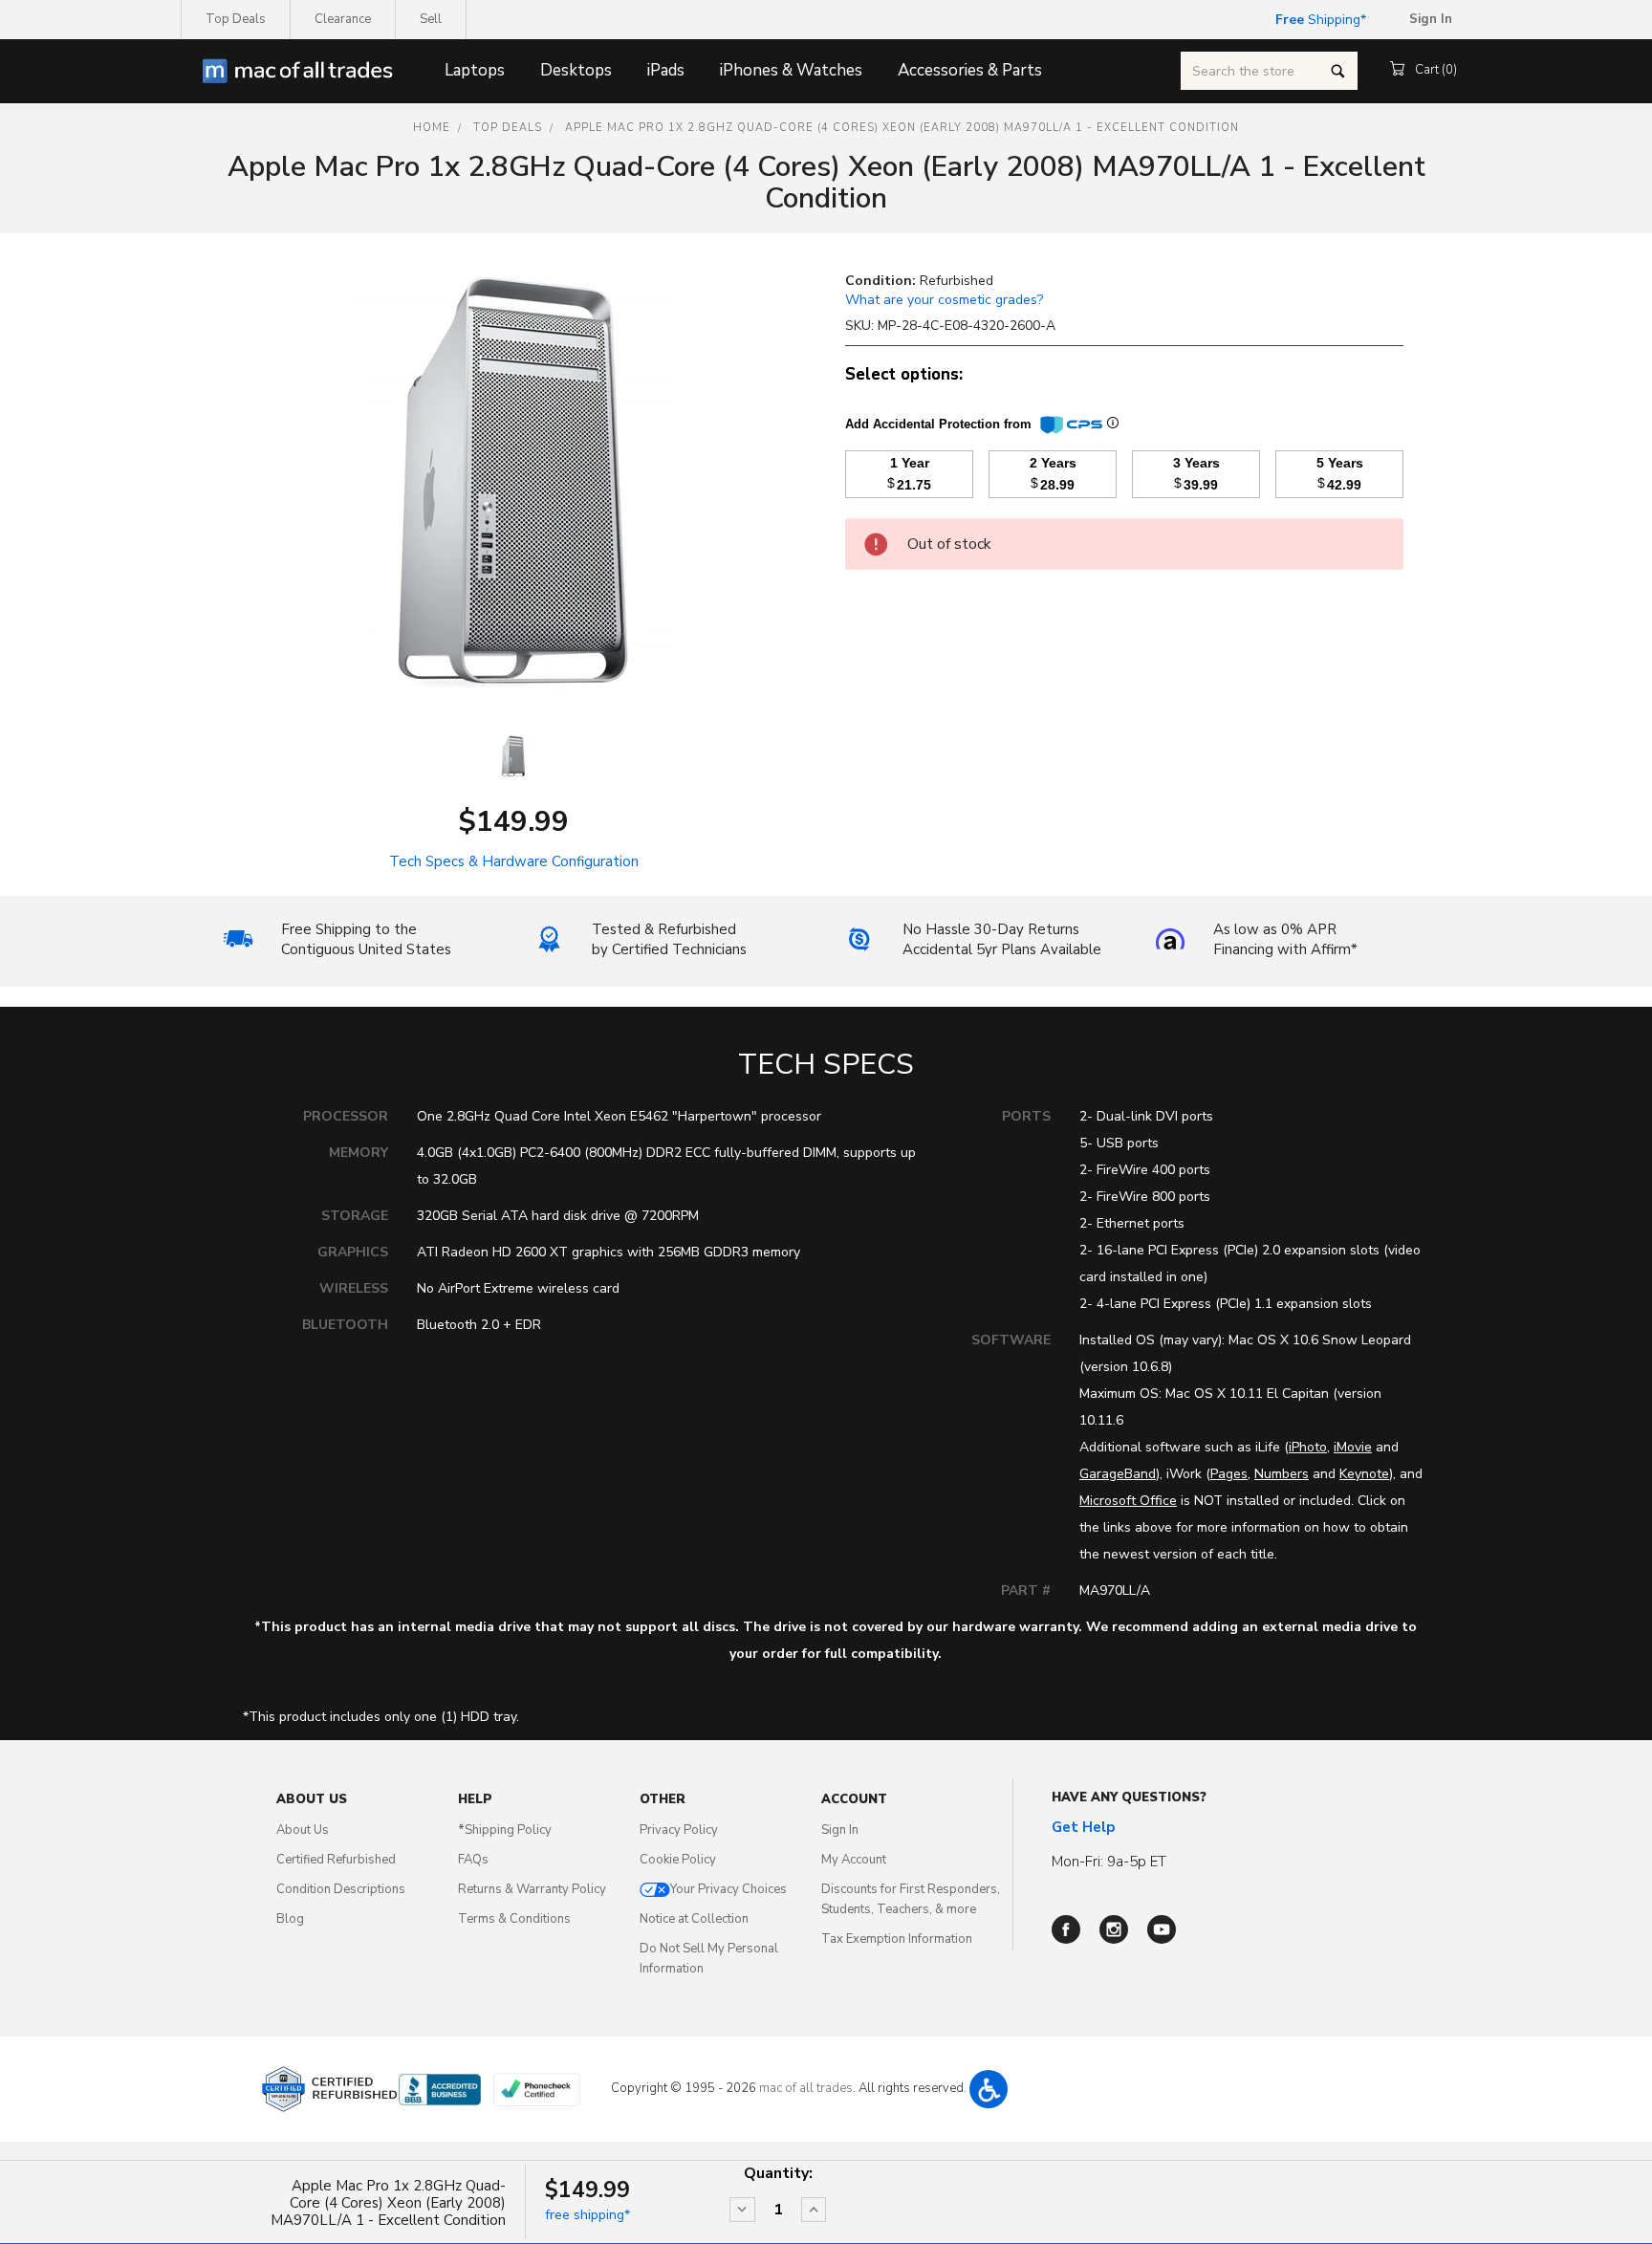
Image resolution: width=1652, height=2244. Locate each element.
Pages (1229, 1474)
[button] (989, 2089)
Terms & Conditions (514, 1919)
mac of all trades (806, 2088)
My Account (854, 1860)
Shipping (1318, 20)
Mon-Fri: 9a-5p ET (1109, 1862)
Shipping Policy (505, 1830)
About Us (303, 1830)
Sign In (840, 1830)
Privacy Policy (679, 1830)
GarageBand (1118, 1474)
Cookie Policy (678, 1860)
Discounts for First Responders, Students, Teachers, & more (911, 1899)
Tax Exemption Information (897, 1939)
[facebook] (1066, 1929)
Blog (290, 1919)
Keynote (1364, 1474)
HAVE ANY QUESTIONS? (1129, 1797)
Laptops (475, 70)
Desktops (576, 70)
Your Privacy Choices (728, 1889)
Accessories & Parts (970, 70)
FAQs (473, 1860)
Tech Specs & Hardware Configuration (514, 861)
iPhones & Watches (791, 70)
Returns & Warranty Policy (532, 1889)
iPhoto (1308, 1447)
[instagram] (1114, 1929)
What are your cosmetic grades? (944, 300)
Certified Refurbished (336, 1860)
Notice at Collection (694, 1919)
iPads (666, 70)
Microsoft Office (1128, 1501)
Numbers (1282, 1474)
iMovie (1353, 1447)
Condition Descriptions (341, 1889)
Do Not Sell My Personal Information (709, 1959)
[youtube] (1162, 1929)
